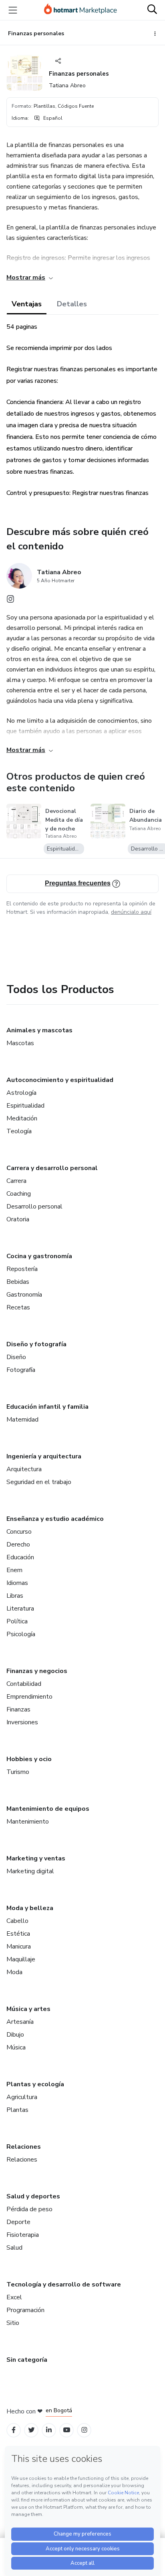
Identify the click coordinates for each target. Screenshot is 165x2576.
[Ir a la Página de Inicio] (80, 10)
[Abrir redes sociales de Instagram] (10, 601)
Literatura (20, 1609)
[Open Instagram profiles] (84, 2430)
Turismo (18, 1772)
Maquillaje (21, 1959)
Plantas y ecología (35, 2084)
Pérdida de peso (29, 2209)
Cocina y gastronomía (39, 1256)
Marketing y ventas (36, 1858)
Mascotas (20, 1043)
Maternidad (22, 1420)
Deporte (18, 2222)
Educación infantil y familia (47, 1407)
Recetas (18, 1307)
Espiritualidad (25, 1106)
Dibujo (15, 2035)
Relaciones (24, 2147)
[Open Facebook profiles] (14, 2430)
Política (17, 1621)
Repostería (22, 1269)
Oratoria (18, 1219)
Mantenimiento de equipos (48, 1809)
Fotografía (21, 1370)
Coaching (19, 1194)
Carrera (16, 1181)
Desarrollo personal (34, 1207)
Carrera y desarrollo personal (52, 1168)
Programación (25, 2310)
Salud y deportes (33, 2196)
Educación (20, 1557)
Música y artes (28, 2009)
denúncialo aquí (131, 912)
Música (16, 2047)
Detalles (72, 304)
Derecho (18, 1544)
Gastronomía (24, 1295)
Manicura (19, 1947)
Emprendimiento (29, 1697)
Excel (14, 2297)
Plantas (17, 2110)
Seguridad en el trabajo (39, 1482)
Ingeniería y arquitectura (44, 1456)
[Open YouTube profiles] (67, 2430)
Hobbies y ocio (29, 1759)
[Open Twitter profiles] (31, 2430)
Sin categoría (27, 2360)
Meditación (22, 1118)
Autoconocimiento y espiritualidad (60, 1080)
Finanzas (18, 1709)
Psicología (21, 1634)
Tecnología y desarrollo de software (64, 2284)
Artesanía (20, 2022)
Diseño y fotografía (36, 1344)
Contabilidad (24, 1684)
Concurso (19, 1532)
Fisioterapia (23, 2235)
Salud (14, 2248)
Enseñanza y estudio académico (55, 1519)
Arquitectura (24, 1469)
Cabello (17, 1921)
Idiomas (17, 1583)
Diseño (16, 1357)
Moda (14, 1972)
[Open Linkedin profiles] (49, 2430)
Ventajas (27, 304)
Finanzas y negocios (37, 1671)
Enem (14, 1570)
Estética (18, 1934)
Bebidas (18, 1282)
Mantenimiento (28, 1822)
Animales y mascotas (39, 1030)
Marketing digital (30, 1871)
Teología (19, 1131)
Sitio (13, 2323)
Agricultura (22, 2097)
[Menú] (13, 10)
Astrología (21, 1093)
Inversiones (22, 1722)
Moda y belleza (30, 1908)
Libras (15, 1596)
